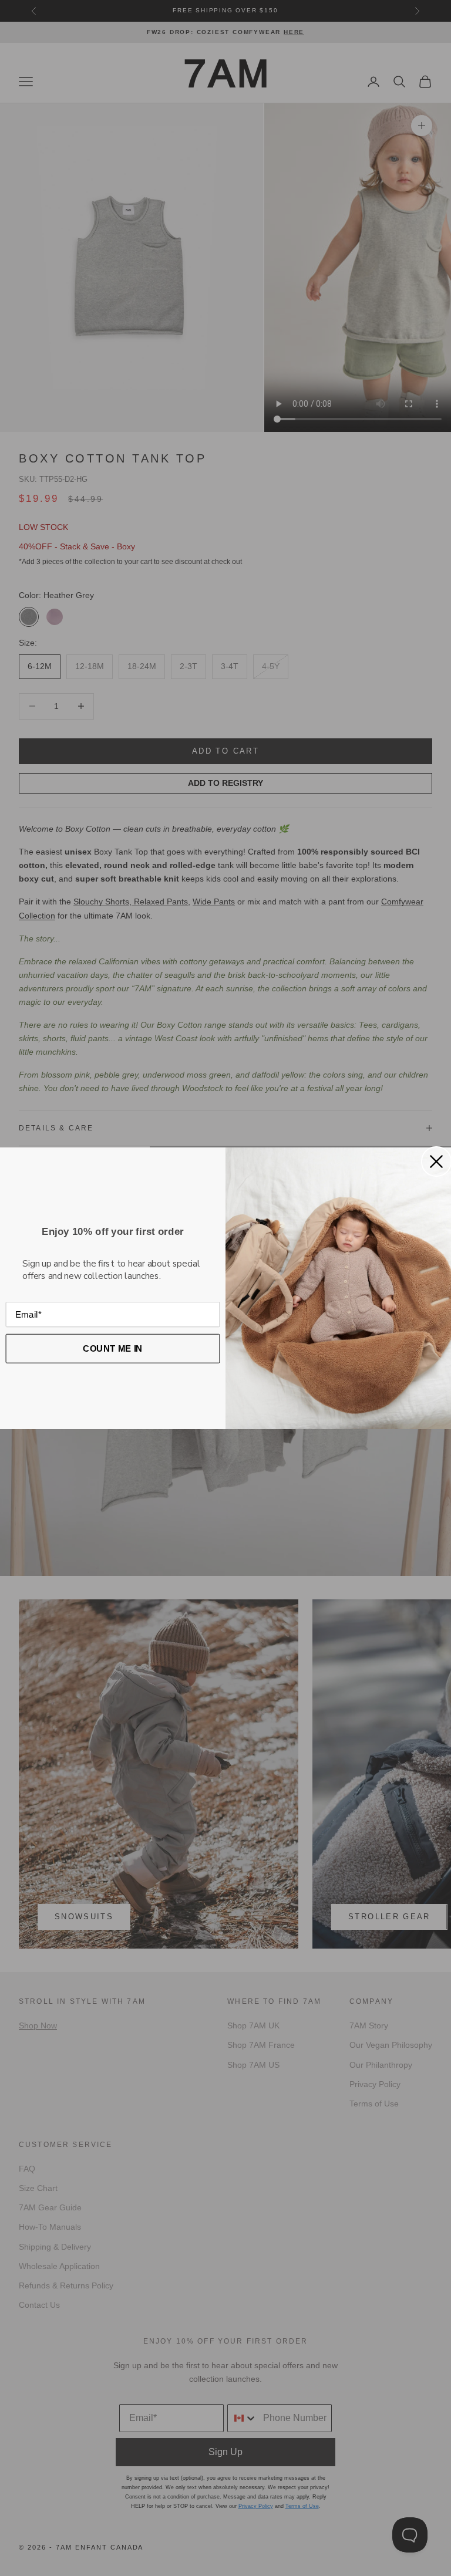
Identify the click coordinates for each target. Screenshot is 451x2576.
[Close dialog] (436, 1162)
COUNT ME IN (113, 1348)
